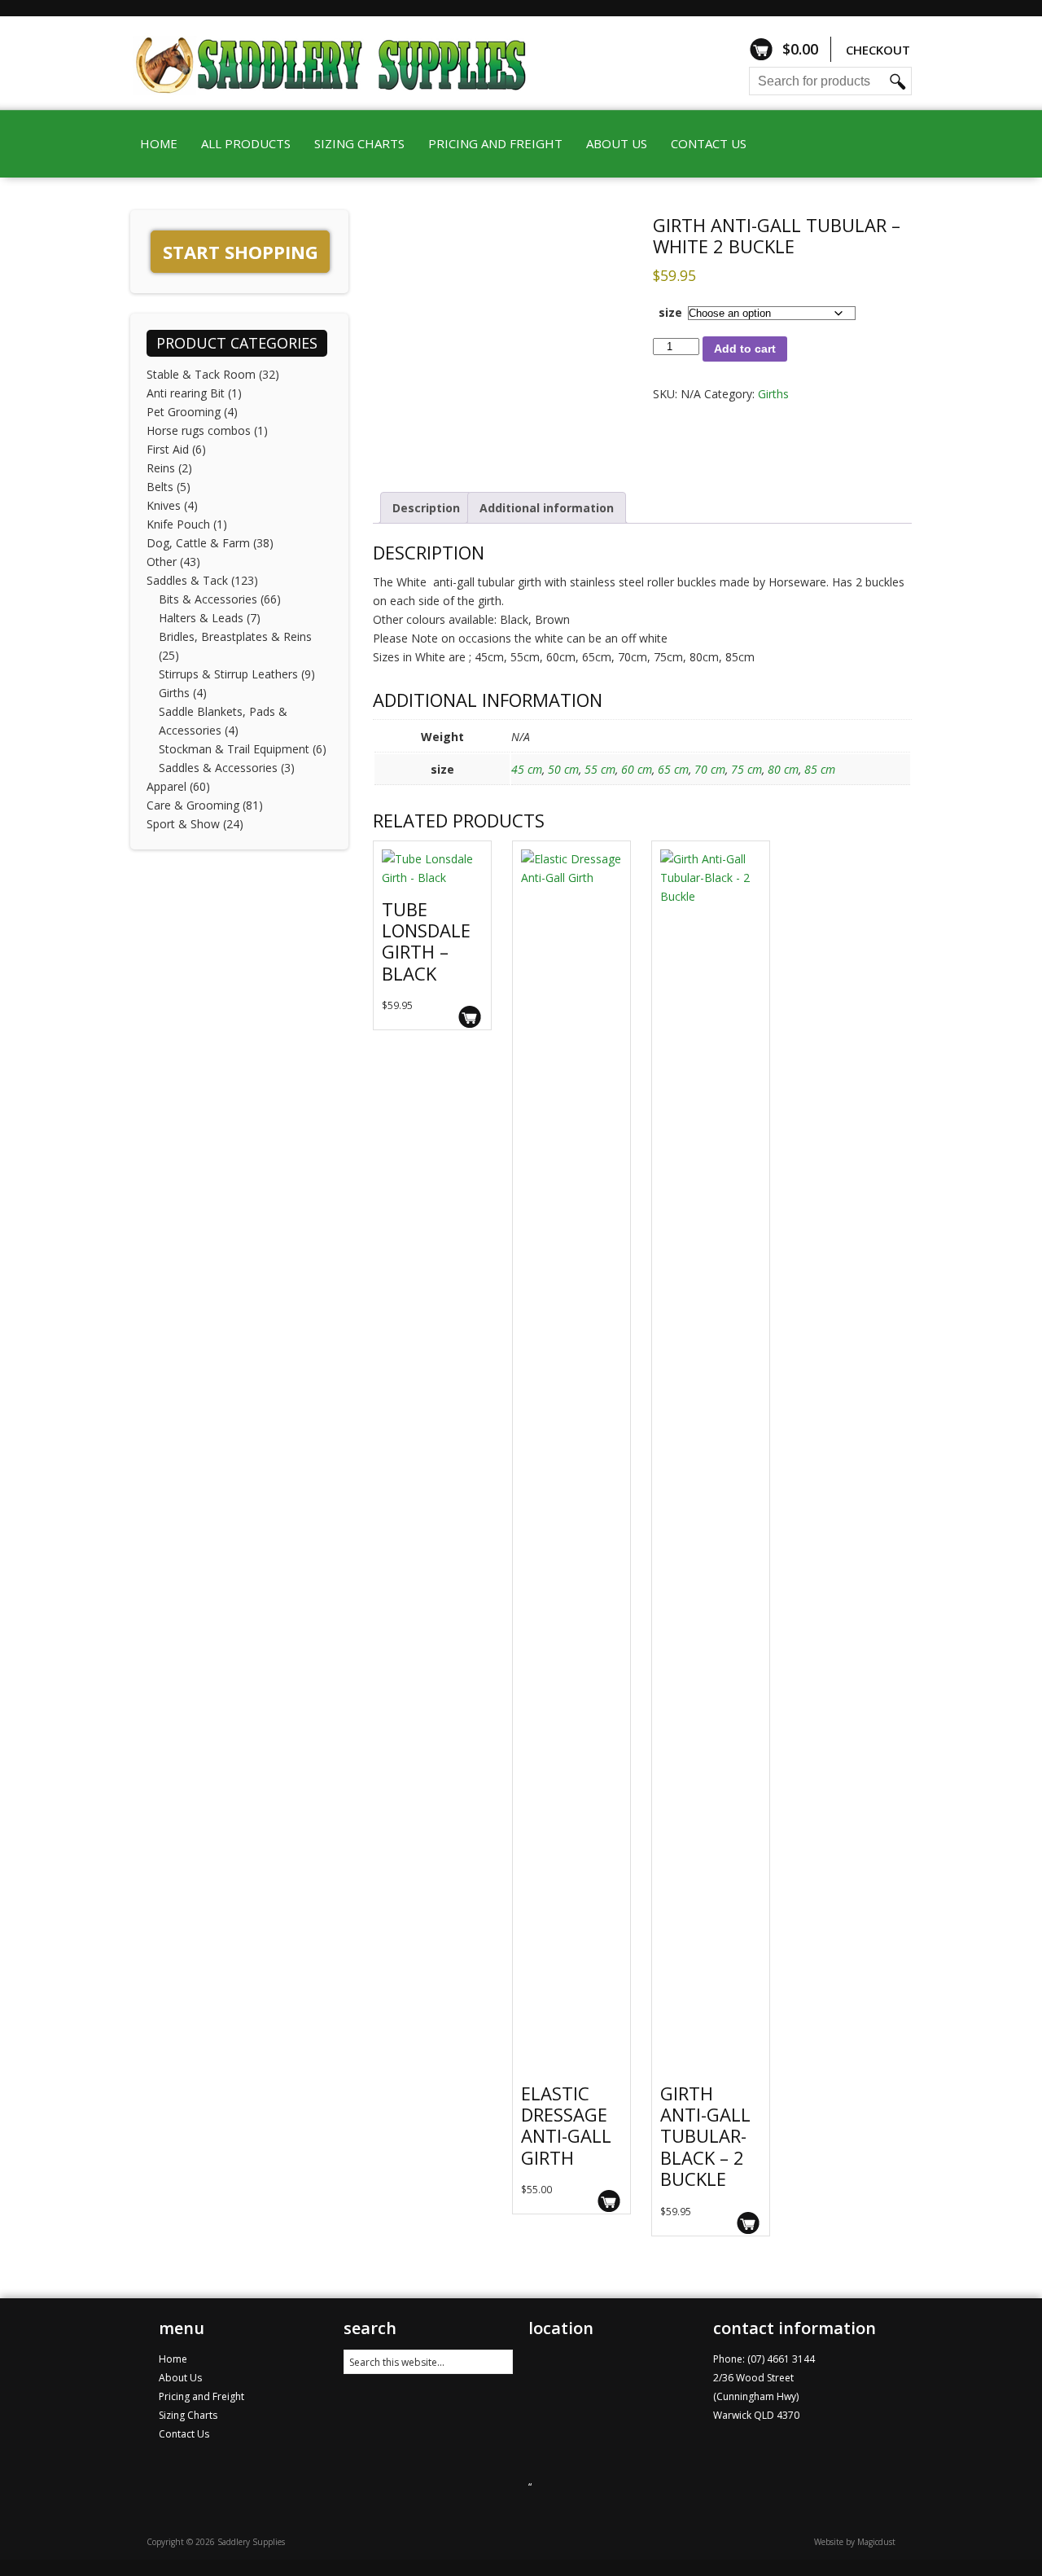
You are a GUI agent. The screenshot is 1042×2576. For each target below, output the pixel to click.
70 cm (710, 769)
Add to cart (745, 349)
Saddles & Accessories (218, 768)
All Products (246, 143)
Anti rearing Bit (186, 393)
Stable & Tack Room (201, 374)
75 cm (746, 769)
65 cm (673, 769)
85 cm (820, 769)
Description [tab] (426, 508)
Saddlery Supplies (354, 63)
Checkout (878, 50)
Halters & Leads (201, 618)
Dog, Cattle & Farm (198, 543)
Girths (773, 394)
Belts (160, 487)
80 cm (783, 769)
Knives (164, 505)
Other (162, 562)
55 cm (600, 769)
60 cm (637, 769)
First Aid (168, 449)
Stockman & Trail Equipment (234, 749)
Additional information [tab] (547, 508)
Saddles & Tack (187, 580)
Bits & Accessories (208, 599)
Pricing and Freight (495, 143)
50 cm (563, 769)
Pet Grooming (184, 412)
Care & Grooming (193, 805)
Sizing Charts (359, 143)
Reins (161, 468)
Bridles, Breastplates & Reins (235, 636)
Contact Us (709, 143)
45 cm (527, 769)
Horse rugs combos (199, 430)
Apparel (166, 786)
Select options (470, 1017)
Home (159, 143)
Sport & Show (183, 824)
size (670, 312)
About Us (617, 143)
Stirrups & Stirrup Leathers (228, 674)
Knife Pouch (178, 524)
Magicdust (876, 2542)
